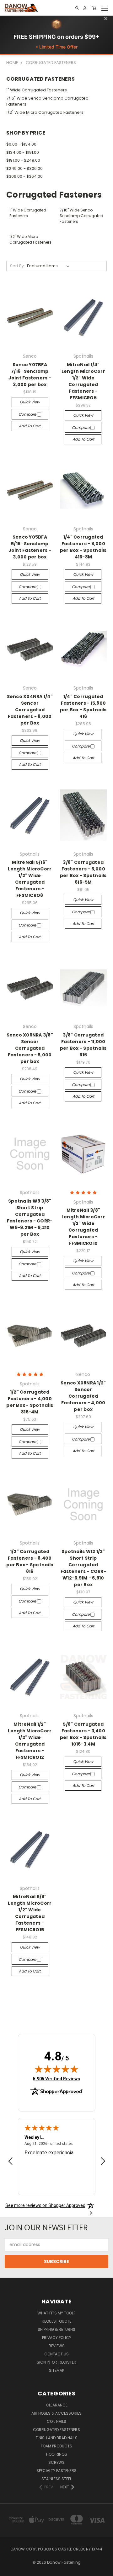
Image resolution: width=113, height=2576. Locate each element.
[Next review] (103, 2162)
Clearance (57, 2405)
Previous (10, 2570)
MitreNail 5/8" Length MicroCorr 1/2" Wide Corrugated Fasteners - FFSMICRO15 (30, 1913)
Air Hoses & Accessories (56, 2413)
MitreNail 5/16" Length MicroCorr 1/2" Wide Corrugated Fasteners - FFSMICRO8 (30, 879)
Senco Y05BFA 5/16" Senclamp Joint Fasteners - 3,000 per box (30, 547)
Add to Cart (30, 426)
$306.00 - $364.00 (24, 176)
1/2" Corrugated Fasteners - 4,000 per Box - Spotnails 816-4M (30, 1402)
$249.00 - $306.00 (24, 168)
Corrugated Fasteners (56, 2430)
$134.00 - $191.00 (23, 152)
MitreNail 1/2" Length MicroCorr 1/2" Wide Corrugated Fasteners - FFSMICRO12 (30, 1741)
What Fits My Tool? (56, 2313)
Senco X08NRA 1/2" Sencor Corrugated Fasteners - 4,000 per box (83, 1396)
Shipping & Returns (56, 2329)
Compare (28, 414)
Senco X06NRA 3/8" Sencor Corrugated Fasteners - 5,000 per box (30, 1048)
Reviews (57, 2346)
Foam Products (56, 2446)
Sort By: (17, 266)
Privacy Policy (57, 2338)
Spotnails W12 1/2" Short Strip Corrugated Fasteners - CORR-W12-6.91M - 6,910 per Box (83, 1568)
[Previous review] (10, 2162)
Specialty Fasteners (56, 2471)
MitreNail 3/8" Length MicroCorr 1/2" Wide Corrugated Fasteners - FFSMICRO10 (83, 1227)
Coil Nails (56, 2421)
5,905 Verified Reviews (56, 2079)
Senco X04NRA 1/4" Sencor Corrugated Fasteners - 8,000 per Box (30, 710)
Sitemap (56, 2370)
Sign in (44, 2362)
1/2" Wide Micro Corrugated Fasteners (45, 112)
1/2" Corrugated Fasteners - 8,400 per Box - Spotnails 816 (30, 1561)
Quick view (30, 402)
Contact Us (56, 2354)
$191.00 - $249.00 (23, 160)
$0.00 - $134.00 (21, 144)
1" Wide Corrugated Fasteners (37, 90)
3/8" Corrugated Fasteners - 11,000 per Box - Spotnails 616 (83, 1045)
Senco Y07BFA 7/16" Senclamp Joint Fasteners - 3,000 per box (30, 375)
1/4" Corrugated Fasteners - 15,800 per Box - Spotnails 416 (83, 706)
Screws (56, 2462)
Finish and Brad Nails (57, 2438)
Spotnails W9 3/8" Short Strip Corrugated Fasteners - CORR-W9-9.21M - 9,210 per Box (30, 1218)
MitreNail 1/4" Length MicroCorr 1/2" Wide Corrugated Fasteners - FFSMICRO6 (83, 381)
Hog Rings (57, 2454)
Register (67, 2362)
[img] (56, 2069)
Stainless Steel (56, 2479)
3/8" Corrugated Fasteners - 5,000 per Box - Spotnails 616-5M (83, 872)
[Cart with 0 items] (94, 8)
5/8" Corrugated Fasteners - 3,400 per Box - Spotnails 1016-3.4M (83, 1734)
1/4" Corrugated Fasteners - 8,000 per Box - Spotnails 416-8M (83, 547)
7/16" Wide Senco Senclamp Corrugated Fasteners (47, 101)
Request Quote (56, 2321)
